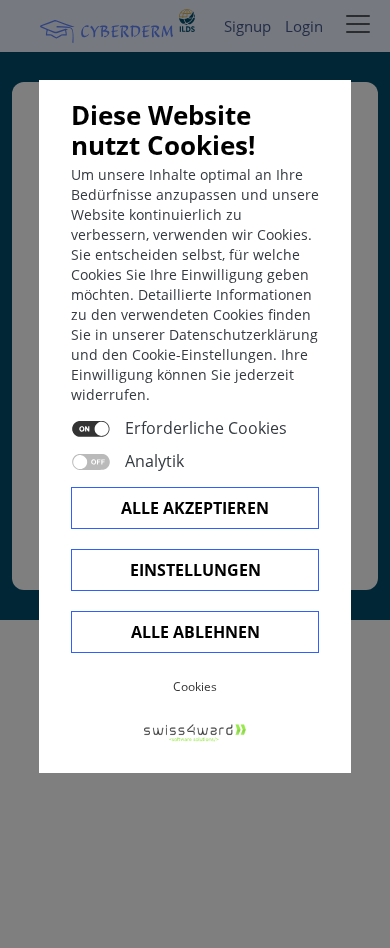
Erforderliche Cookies (206, 428)
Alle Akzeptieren (195, 508)
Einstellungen (195, 570)
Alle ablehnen (195, 632)
